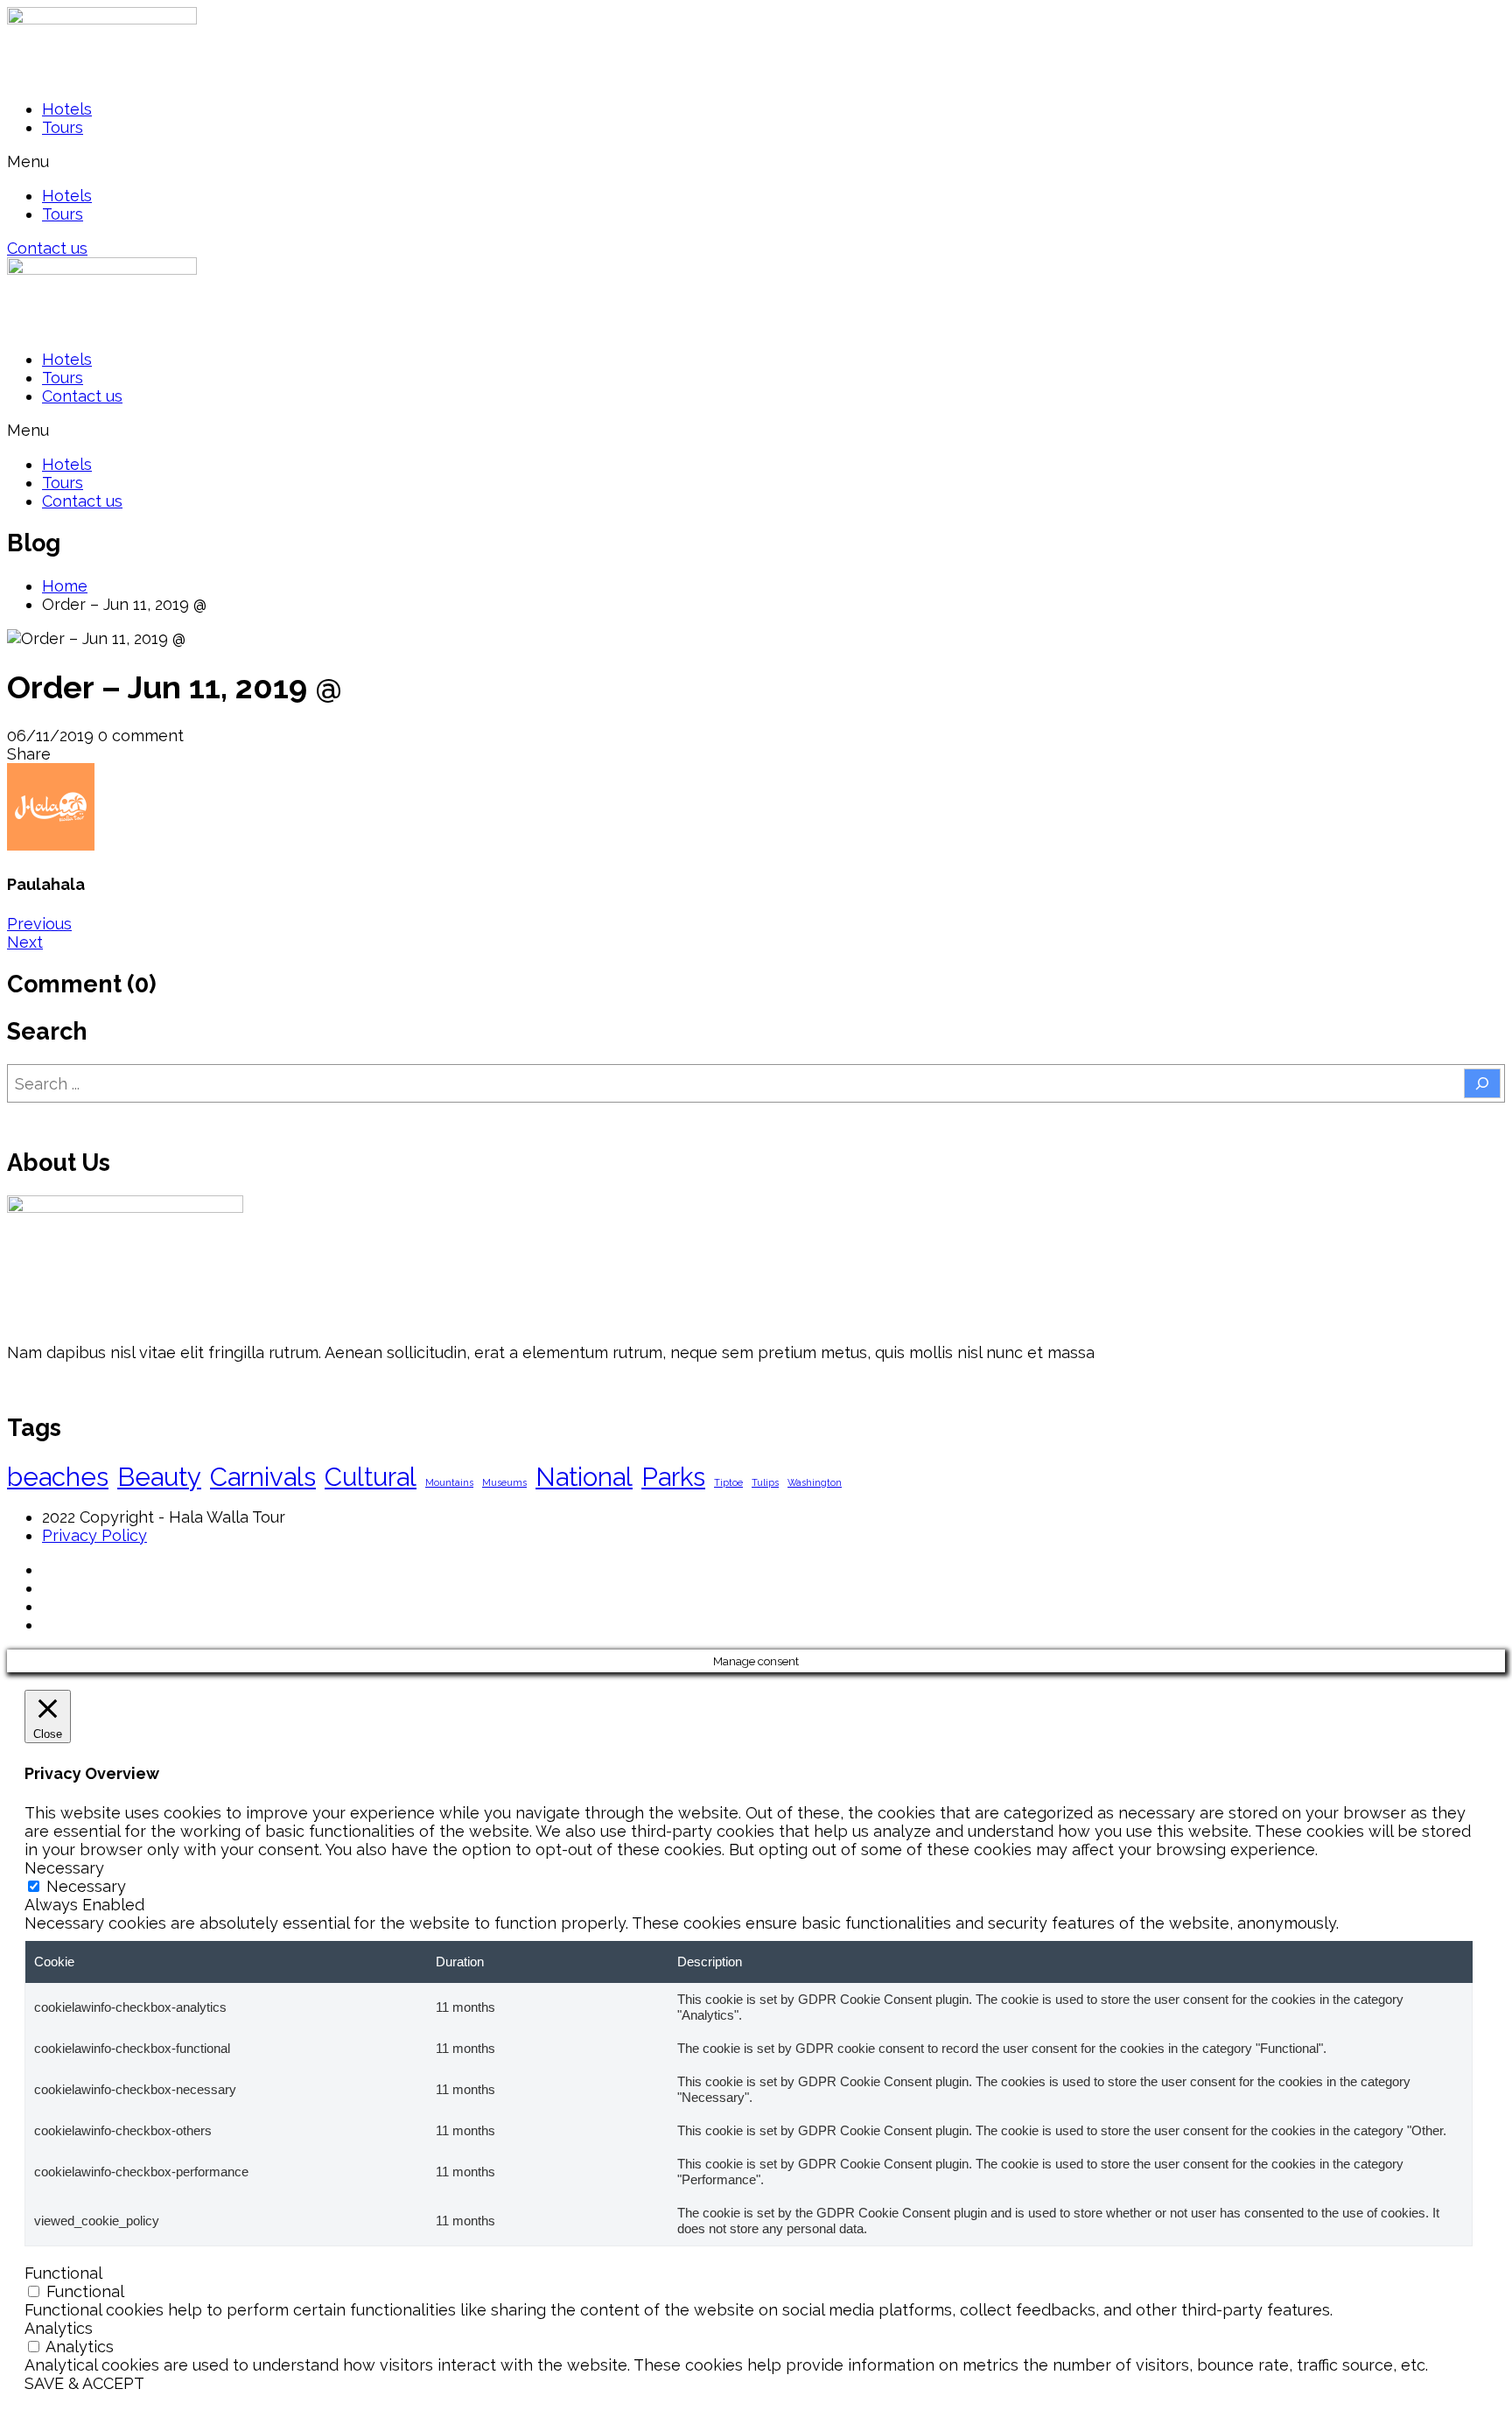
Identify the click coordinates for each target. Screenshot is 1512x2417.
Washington (815, 1482)
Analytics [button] (59, 2328)
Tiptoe (728, 1482)
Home (65, 586)
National (584, 1477)
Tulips (765, 1482)
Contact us (82, 396)
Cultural (371, 1477)
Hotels (67, 109)
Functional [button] (63, 2273)
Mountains (449, 1482)
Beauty (159, 1477)
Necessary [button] (64, 1868)
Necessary (86, 1886)
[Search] (1482, 1083)
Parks (673, 1477)
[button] (756, 161)
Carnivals (263, 1477)
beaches (58, 1477)
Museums (504, 1482)
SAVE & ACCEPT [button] (84, 2383)
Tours (63, 127)
